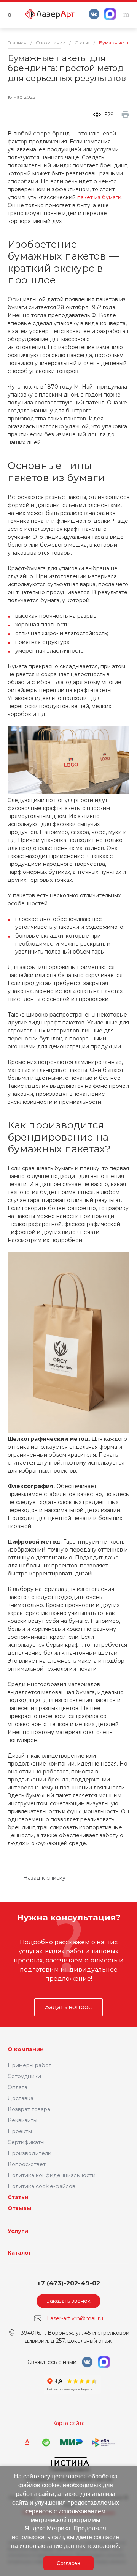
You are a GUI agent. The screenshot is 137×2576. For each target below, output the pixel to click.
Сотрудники (24, 2076)
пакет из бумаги (99, 197)
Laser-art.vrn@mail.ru (75, 2318)
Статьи (18, 2197)
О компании (26, 2049)
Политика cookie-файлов (41, 2186)
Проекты (20, 2131)
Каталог (20, 2253)
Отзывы (19, 2208)
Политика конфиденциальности (52, 2175)
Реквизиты (22, 2120)
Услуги (18, 2231)
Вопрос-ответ (27, 2164)
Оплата (18, 2087)
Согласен (68, 2563)
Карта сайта (68, 2423)
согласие (106, 2537)
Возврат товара (29, 2109)
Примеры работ (29, 2065)
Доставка (21, 2098)
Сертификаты (26, 2142)
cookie (51, 2485)
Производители (29, 2153)
